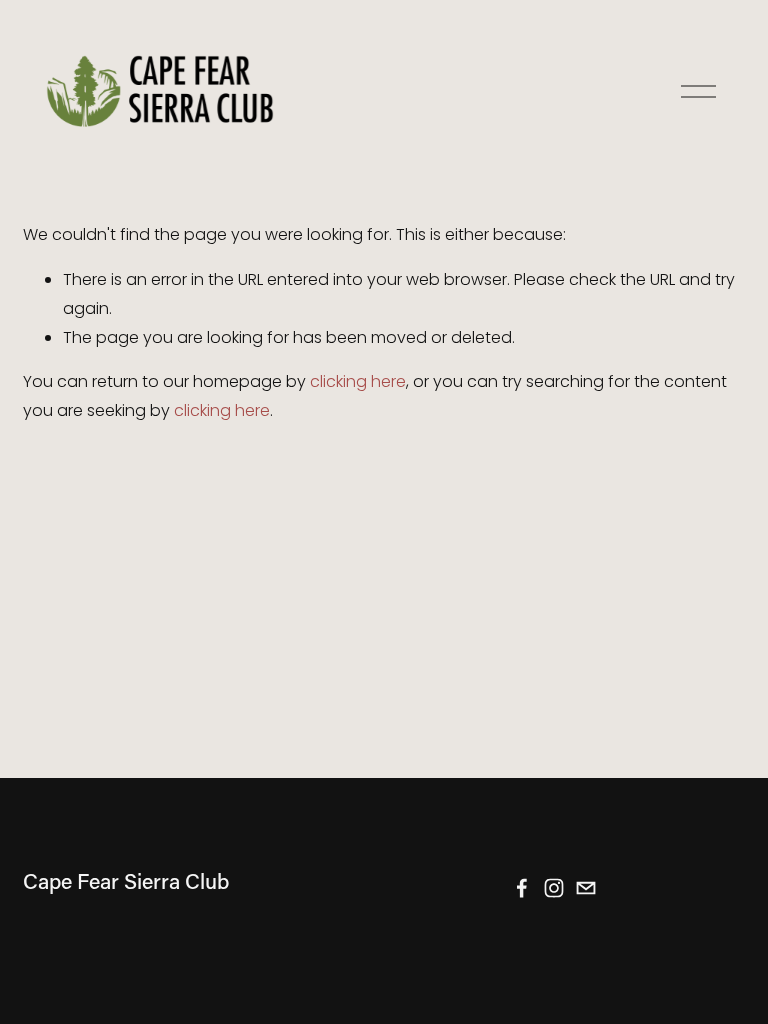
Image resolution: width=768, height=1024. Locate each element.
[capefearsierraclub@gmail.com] (586, 888)
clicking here (358, 381)
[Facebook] (522, 888)
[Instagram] (554, 888)
